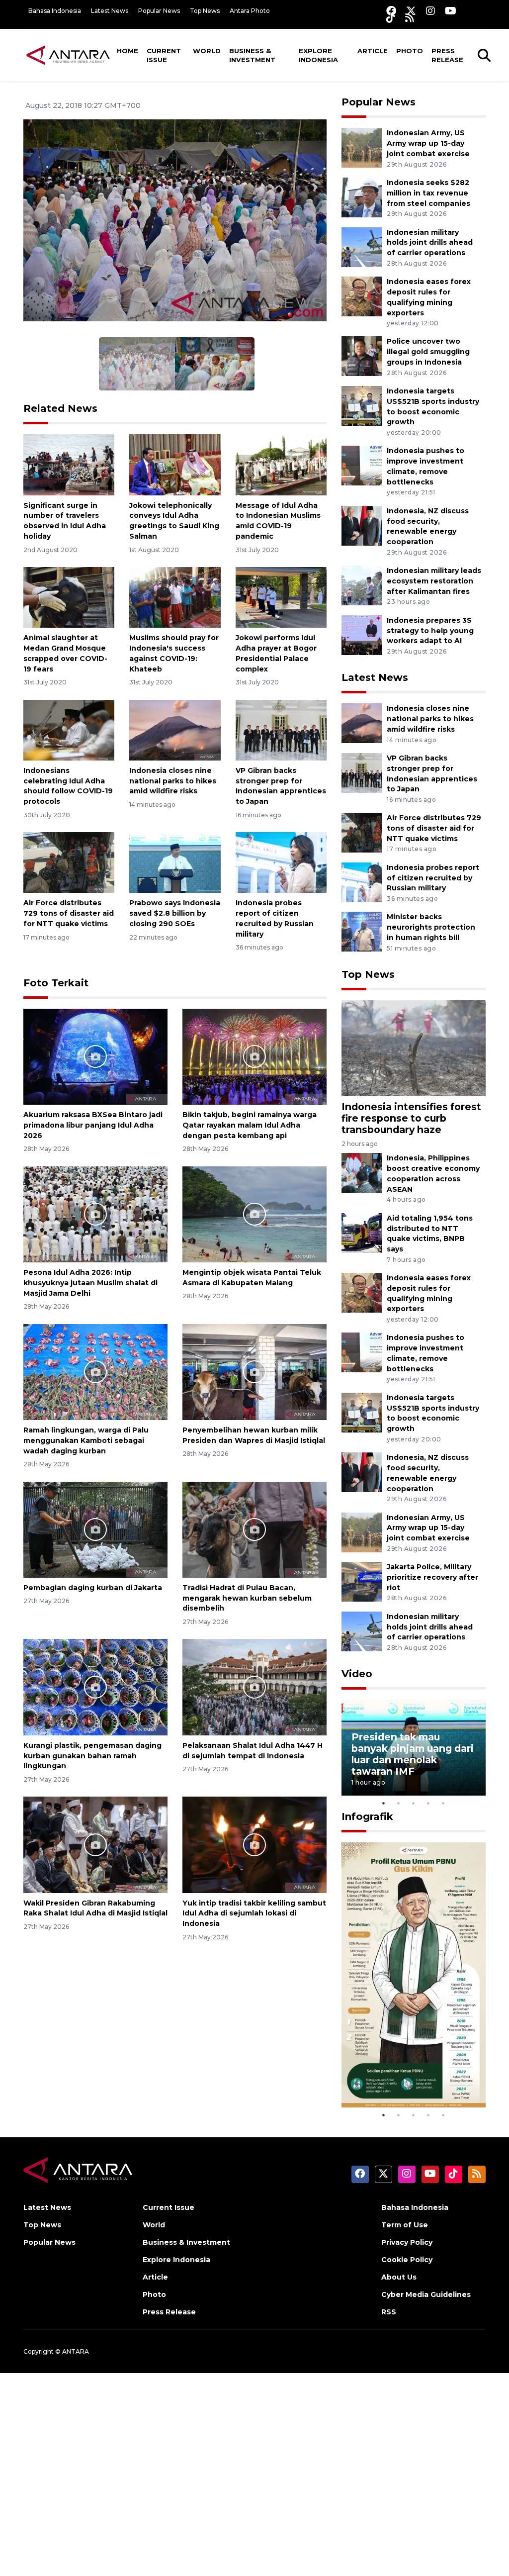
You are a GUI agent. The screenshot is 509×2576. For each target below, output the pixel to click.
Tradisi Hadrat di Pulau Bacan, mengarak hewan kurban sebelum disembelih (247, 1598)
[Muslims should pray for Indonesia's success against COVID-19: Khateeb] (175, 597)
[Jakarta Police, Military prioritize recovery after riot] (362, 1581)
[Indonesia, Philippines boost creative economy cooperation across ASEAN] (362, 1173)
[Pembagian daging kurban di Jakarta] (95, 1529)
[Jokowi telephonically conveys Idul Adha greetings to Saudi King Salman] (175, 464)
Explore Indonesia (318, 55)
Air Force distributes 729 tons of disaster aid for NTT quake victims (69, 913)
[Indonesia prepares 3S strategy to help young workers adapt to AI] (362, 634)
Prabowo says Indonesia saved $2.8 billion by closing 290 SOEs (175, 913)
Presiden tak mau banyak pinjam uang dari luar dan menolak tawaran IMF (413, 1754)
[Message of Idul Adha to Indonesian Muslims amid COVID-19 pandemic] (281, 464)
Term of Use (405, 2225)
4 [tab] (428, 1803)
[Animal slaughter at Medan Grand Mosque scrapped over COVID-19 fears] (69, 597)
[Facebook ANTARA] (391, 11)
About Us (399, 2277)
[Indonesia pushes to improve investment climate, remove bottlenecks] (362, 465)
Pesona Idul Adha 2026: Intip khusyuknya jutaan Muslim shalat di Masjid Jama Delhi (90, 1283)
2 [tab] (399, 1803)
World (207, 51)
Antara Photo (250, 11)
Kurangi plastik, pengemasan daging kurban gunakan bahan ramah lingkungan (92, 1756)
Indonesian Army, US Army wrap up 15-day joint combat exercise (428, 143)
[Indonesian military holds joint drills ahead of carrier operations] (362, 246)
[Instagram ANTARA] (430, 11)
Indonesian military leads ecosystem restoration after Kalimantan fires (434, 581)
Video (357, 1674)
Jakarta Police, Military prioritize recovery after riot (432, 1577)
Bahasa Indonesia (55, 11)
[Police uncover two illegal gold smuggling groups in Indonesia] (362, 356)
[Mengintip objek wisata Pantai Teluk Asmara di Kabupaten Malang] (254, 1214)
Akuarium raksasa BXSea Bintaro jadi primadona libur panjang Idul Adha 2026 (93, 1125)
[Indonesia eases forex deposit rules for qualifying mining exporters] (362, 296)
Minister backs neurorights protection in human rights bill (431, 927)
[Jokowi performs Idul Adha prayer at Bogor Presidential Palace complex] (281, 597)
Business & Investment (252, 55)
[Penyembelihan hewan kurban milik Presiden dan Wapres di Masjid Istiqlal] (254, 1372)
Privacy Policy (407, 2242)
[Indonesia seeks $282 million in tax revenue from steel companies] (362, 197)
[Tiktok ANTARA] (391, 18)
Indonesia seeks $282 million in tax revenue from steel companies (428, 193)
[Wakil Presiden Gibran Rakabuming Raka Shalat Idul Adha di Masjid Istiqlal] (95, 1844)
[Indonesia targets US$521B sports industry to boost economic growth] (362, 405)
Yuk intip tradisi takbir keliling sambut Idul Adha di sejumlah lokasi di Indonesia (254, 1913)
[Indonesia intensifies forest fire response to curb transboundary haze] (414, 1048)
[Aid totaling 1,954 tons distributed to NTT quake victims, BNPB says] (362, 1232)
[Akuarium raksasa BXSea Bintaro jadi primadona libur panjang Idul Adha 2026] (95, 1056)
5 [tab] (443, 1803)
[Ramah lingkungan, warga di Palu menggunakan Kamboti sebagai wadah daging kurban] (95, 1372)
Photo (410, 51)
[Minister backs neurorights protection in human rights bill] (362, 931)
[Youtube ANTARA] (451, 11)
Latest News (110, 11)
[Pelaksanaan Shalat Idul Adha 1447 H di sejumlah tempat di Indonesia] (254, 1686)
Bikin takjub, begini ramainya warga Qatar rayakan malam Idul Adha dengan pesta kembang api (250, 1125)
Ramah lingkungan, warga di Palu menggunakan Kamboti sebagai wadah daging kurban (86, 1440)
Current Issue (164, 55)
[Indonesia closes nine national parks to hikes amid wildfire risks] (175, 729)
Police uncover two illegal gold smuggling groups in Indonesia (428, 352)
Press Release (447, 55)
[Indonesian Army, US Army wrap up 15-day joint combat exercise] (362, 147)
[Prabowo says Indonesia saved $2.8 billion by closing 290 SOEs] (175, 862)
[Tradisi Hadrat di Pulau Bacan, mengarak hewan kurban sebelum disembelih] (254, 1529)
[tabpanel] (414, 1748)
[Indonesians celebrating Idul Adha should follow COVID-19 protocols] (69, 729)
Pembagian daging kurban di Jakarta (93, 1588)
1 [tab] (384, 1803)
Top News (205, 11)
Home (127, 51)
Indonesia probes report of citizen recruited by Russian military (433, 878)
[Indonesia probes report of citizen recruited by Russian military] (281, 862)
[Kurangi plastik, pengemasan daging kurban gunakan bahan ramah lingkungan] (95, 1686)
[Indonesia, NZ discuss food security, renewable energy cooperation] (362, 525)
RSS (389, 2312)
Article (373, 51)
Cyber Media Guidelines (426, 2294)
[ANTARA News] (68, 55)
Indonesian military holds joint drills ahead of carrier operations (430, 243)
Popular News (159, 11)
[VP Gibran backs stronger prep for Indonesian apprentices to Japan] (281, 729)
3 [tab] (414, 1803)
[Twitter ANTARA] (411, 11)
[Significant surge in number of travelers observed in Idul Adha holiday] (69, 464)
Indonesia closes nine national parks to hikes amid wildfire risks (173, 781)
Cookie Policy (407, 2260)
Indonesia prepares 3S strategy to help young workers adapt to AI (430, 631)
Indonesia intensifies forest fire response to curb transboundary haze (411, 1118)
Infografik (367, 1816)
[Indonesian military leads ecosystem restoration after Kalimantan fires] (362, 585)
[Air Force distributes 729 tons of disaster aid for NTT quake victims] (69, 862)
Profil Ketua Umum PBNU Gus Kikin (399, 2078)
